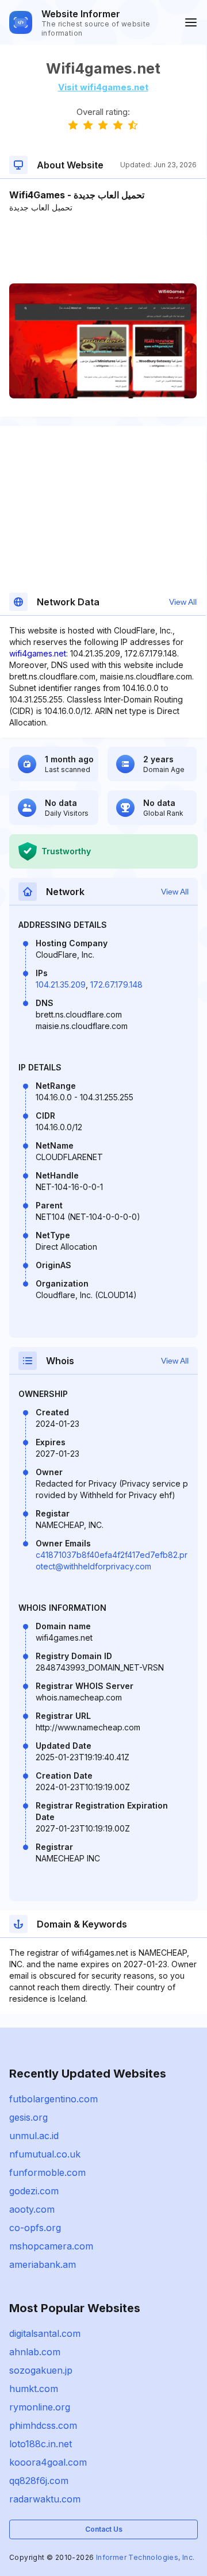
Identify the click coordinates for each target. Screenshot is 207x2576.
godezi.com (34, 2191)
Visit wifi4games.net (103, 87)
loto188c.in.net (41, 2444)
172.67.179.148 (116, 984)
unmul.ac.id (34, 2136)
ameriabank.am (43, 2264)
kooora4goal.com (48, 2462)
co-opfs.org (35, 2228)
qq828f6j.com (39, 2481)
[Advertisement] (103, 248)
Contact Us (104, 2529)
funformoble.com (47, 2172)
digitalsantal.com (45, 2333)
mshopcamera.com (51, 2246)
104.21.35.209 (61, 984)
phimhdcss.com (43, 2425)
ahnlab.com (35, 2352)
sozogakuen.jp (41, 2370)
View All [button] (183, 602)
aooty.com (32, 2209)
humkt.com (34, 2389)
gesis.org (28, 2117)
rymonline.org (40, 2407)
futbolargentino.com (53, 2099)
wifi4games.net (38, 653)
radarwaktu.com (45, 2499)
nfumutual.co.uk (45, 2154)
